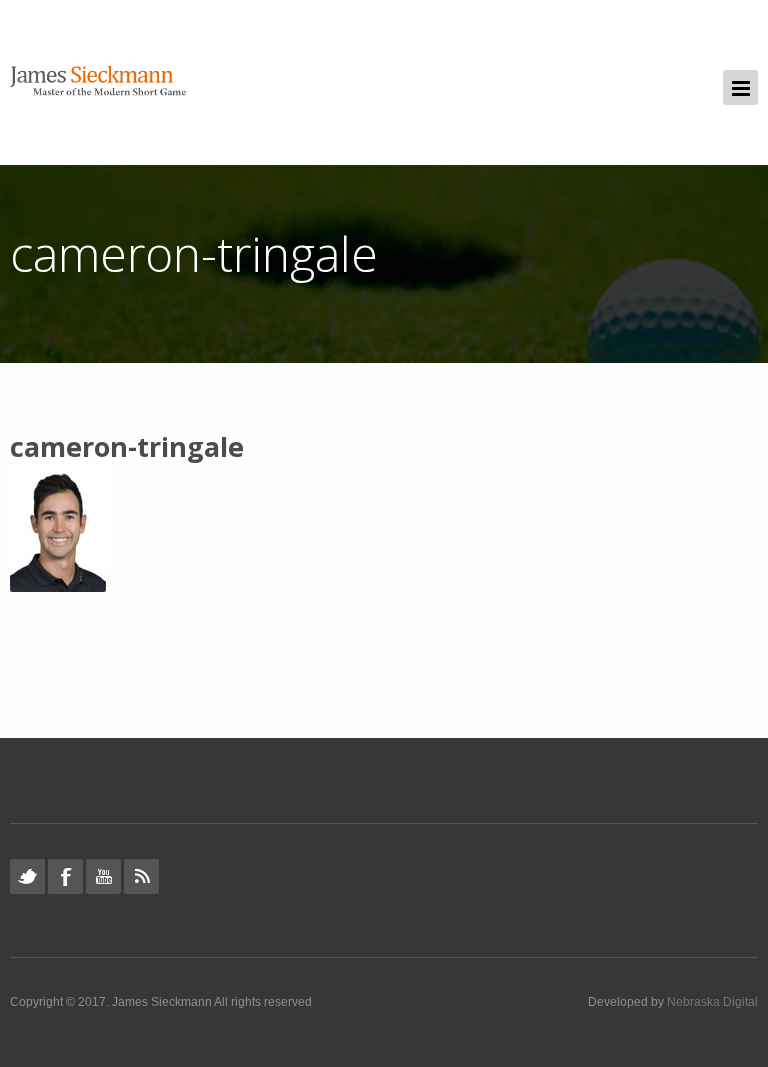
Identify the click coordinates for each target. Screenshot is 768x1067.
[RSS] (141, 876)
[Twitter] (27, 876)
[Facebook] (65, 876)
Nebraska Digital (712, 1002)
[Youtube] (103, 876)
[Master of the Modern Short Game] (103, 82)
